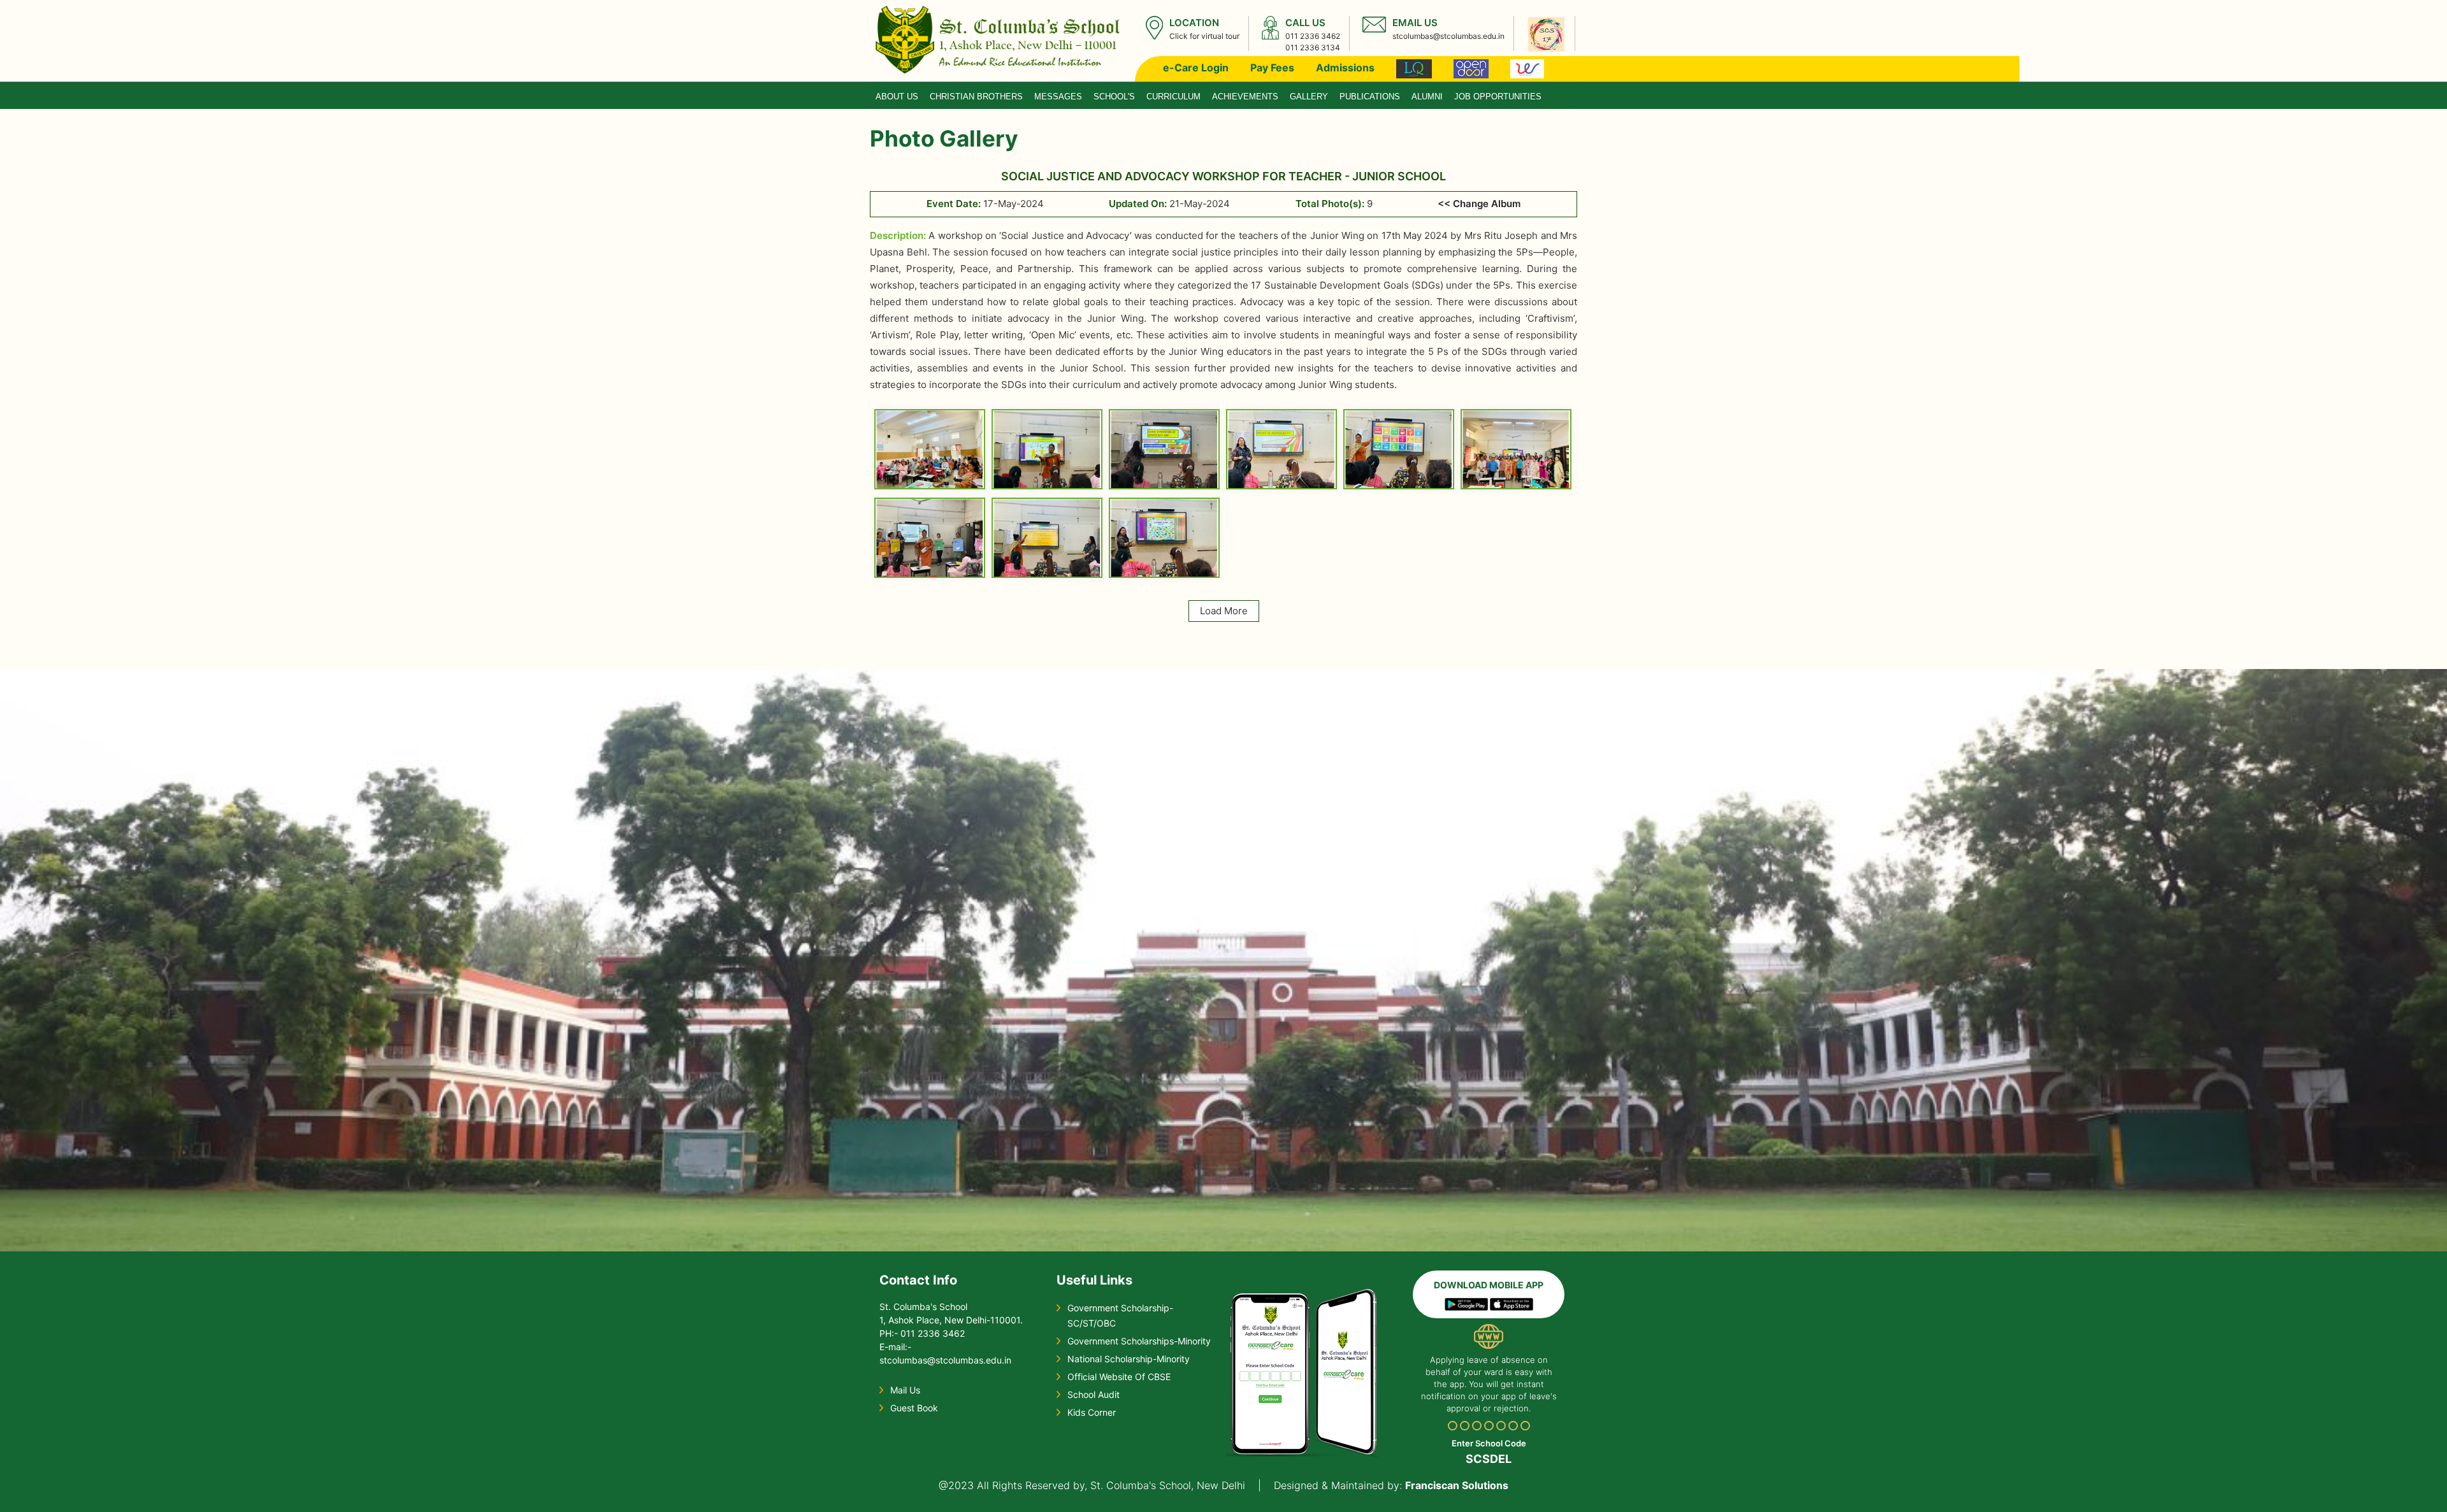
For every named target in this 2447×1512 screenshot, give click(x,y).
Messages (1058, 97)
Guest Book (914, 1408)
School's (1114, 97)
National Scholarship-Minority (1129, 1359)
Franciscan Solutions (1457, 1485)
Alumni (1427, 97)
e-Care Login (1196, 68)
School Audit (1094, 1394)
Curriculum (1173, 97)
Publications (1370, 97)
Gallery (1309, 97)
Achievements (1245, 97)
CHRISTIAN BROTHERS (976, 97)
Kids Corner (1092, 1412)
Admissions (1345, 68)
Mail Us (905, 1390)
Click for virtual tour (1204, 36)
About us (897, 97)
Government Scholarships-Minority (1139, 1341)
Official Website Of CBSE (1119, 1377)
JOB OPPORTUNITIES (1498, 97)
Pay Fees (1272, 68)
